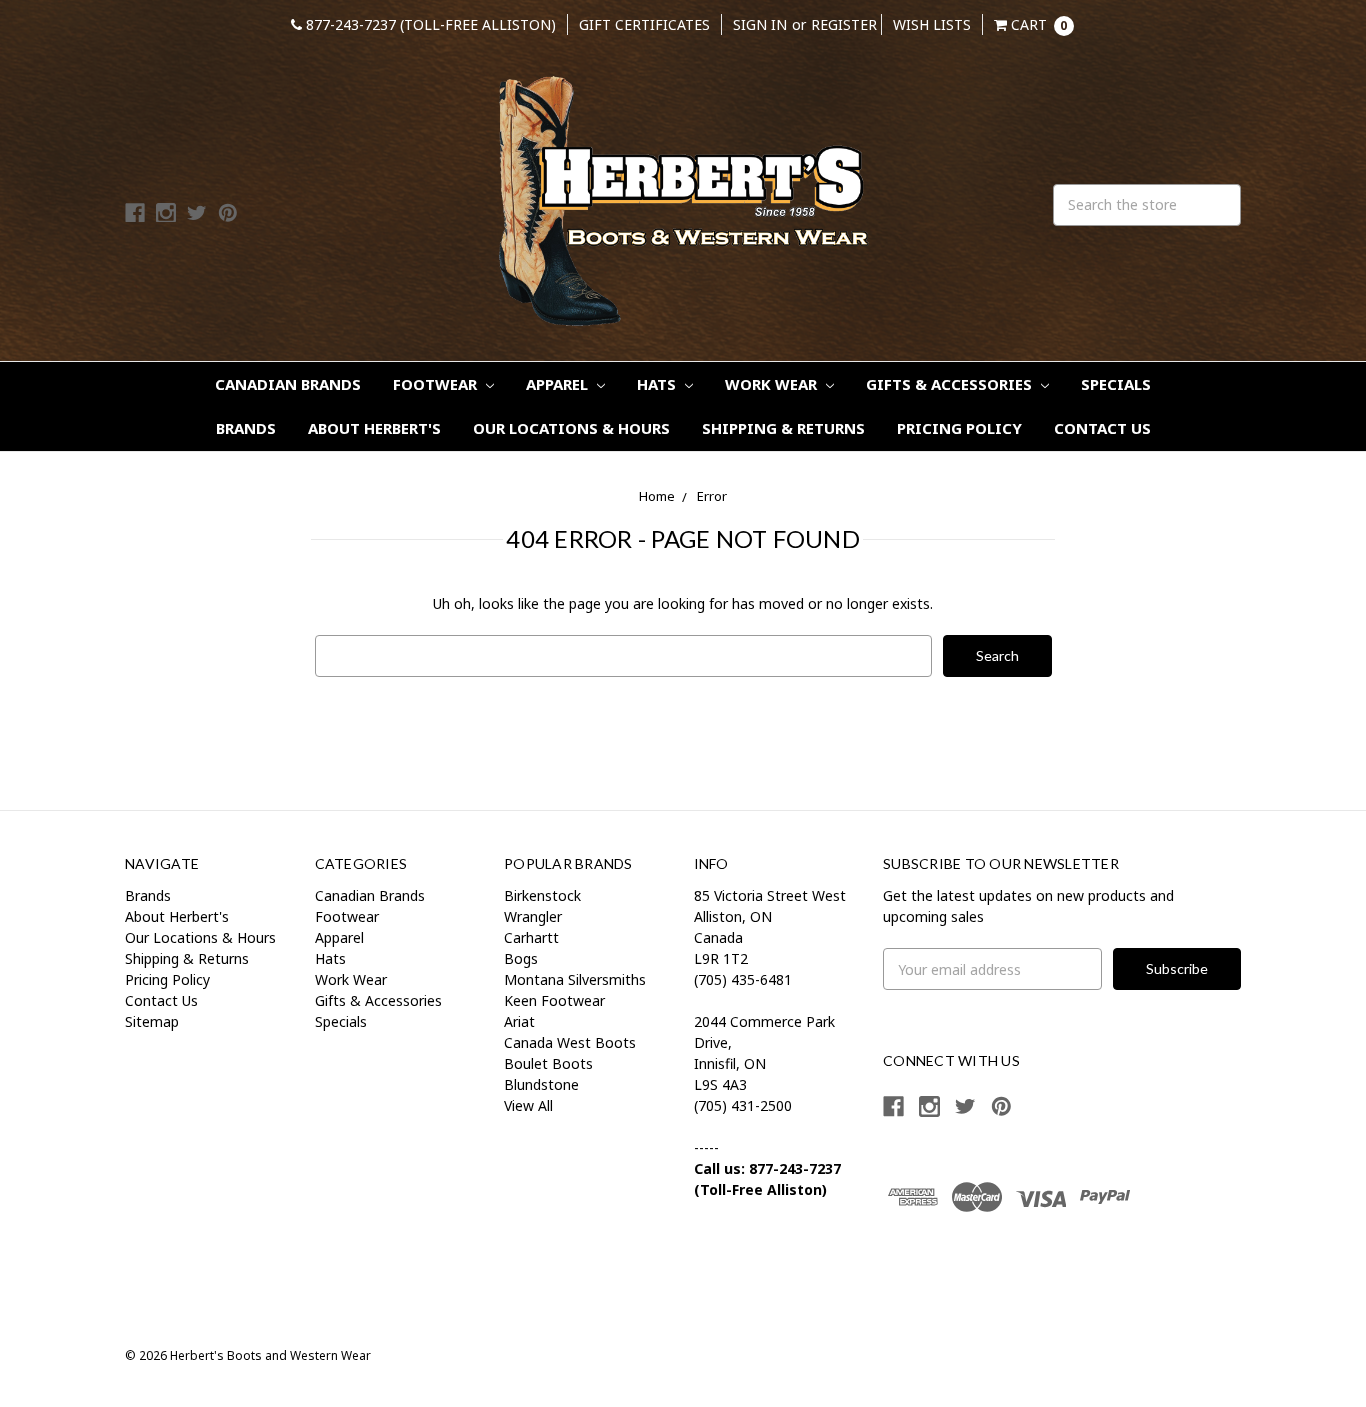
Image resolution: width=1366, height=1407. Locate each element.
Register (844, 24)
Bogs (521, 958)
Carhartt (531, 937)
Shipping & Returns (783, 428)
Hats (658, 384)
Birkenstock (542, 895)
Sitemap (152, 1021)
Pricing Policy (959, 428)
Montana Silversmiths (575, 979)
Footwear (437, 384)
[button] (951, 1268)
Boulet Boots (548, 1063)
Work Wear (773, 384)
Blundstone (541, 1084)
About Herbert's (374, 428)
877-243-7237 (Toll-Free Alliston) (429, 24)
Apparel (559, 384)
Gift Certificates (644, 24)
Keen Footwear (554, 1000)
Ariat (519, 1021)
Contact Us (1102, 428)
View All (528, 1105)
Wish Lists (932, 24)
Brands (246, 428)
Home (657, 496)
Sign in (760, 24)
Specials (1116, 384)
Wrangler (533, 916)
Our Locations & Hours (571, 428)
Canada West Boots (570, 1042)
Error (712, 496)
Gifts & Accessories (951, 384)
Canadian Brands (288, 384)
